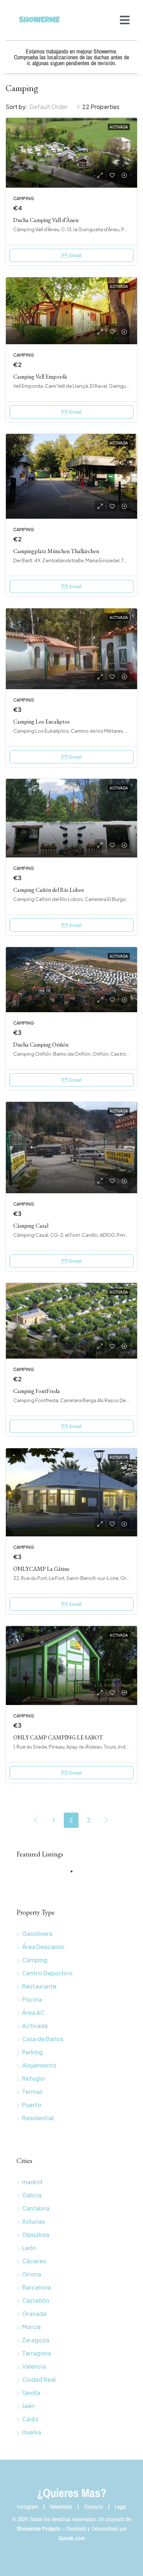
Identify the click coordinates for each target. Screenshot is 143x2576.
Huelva (32, 2432)
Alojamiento (39, 2065)
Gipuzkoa (36, 2235)
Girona (32, 2274)
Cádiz (30, 2419)
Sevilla (31, 2393)
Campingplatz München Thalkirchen (56, 551)
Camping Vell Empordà (40, 377)
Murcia (31, 2327)
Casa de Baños (43, 2039)
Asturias (33, 2221)
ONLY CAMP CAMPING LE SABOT (58, 1737)
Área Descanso (43, 1947)
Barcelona (36, 2287)
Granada (34, 2314)
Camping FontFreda (36, 1391)
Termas (32, 2091)
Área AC (33, 2012)
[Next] (106, 1820)
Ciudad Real (39, 2379)
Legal (120, 2506)
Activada (35, 2026)
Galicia (32, 2195)
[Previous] (36, 1820)
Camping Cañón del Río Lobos (49, 890)
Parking (32, 2052)
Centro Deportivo (47, 1973)
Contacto (93, 2506)
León (29, 2248)
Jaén (28, 2406)
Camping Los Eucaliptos (41, 722)
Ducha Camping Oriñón (41, 1045)
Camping (35, 1960)
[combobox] (55, 107)
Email (75, 255)
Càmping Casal (31, 1226)
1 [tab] (75, 1874)
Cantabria (36, 2208)
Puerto (32, 2105)
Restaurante (39, 1986)
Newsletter (61, 2506)
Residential (38, 2118)
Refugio (33, 2078)
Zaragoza (36, 2340)
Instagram (27, 2506)
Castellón (36, 2300)
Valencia (34, 2366)
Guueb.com (72, 2538)
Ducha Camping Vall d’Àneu (46, 220)
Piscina (32, 1999)
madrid (32, 2182)
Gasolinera (37, 1933)
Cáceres (34, 2261)
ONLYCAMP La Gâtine (41, 1569)
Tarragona (36, 2353)
